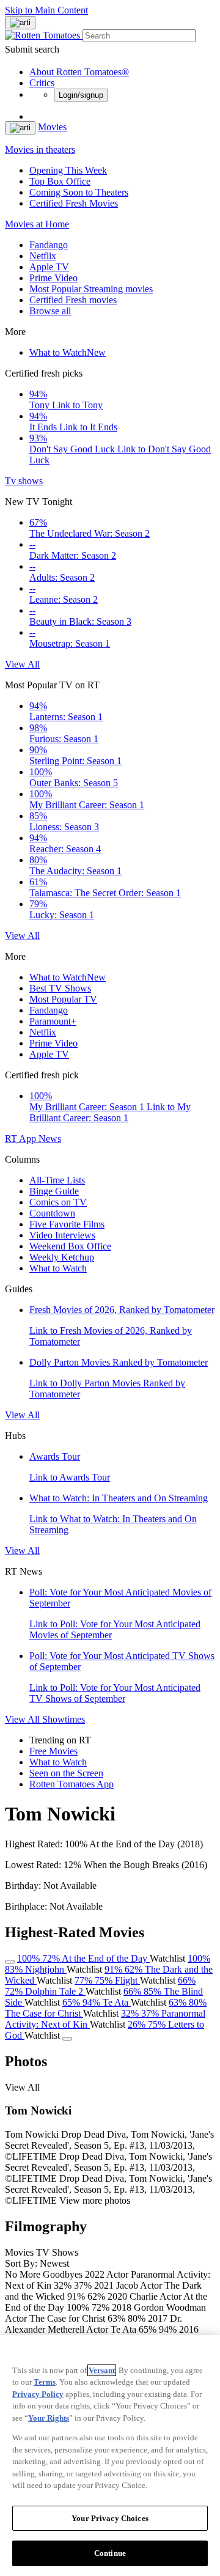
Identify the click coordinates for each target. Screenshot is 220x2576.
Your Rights (49, 2418)
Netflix (43, 256)
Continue (110, 2553)
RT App (22, 1139)
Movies (52, 127)
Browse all (50, 311)
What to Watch (68, 352)
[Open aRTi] (20, 23)
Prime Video (53, 278)
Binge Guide (54, 1191)
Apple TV (49, 267)
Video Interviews (62, 1235)
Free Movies (53, 1751)
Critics (42, 83)
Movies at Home (37, 224)
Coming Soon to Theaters (79, 192)
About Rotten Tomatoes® (79, 72)
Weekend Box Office (70, 1246)
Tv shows (24, 481)
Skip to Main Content (46, 10)
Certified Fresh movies (73, 300)
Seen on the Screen (66, 1773)
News (50, 1139)
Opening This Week (68, 170)
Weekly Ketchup (62, 1257)
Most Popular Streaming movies (91, 289)
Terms (45, 2382)
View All (22, 664)
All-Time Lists (57, 1180)
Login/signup (81, 95)
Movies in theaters (40, 149)
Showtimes (64, 1719)
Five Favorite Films (67, 1224)
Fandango (49, 245)
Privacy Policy (38, 2394)
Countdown (52, 1213)
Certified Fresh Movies (74, 203)
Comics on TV (58, 1202)
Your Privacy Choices (110, 2518)
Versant (102, 2370)
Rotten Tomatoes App (71, 1784)
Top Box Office (60, 181)
